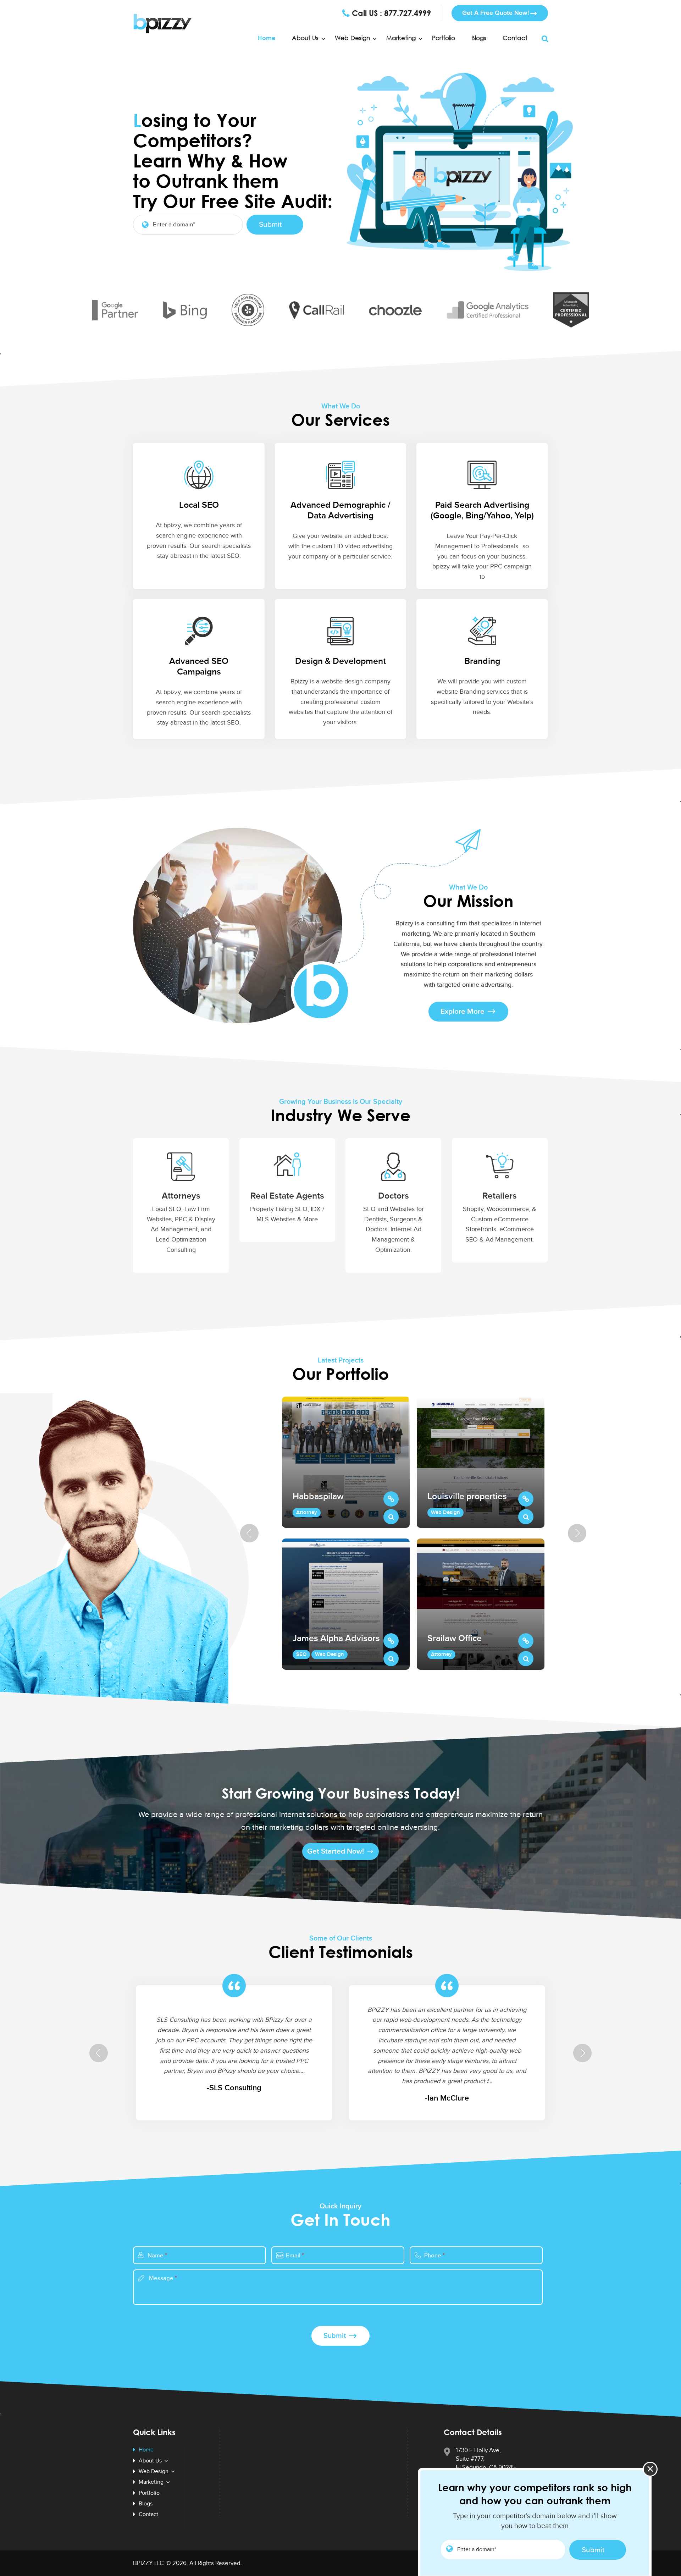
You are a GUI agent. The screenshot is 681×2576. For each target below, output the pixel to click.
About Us (305, 38)
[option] (346, 1533)
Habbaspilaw (318, 1497)
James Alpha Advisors (336, 1639)
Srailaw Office (455, 1639)
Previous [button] (249, 1533)
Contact (515, 38)
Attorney (307, 1512)
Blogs (479, 38)
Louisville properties (467, 1497)
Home (267, 38)
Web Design (352, 38)
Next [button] (577, 1533)
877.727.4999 (408, 13)
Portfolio (444, 38)
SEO (301, 1654)
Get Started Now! (336, 1851)
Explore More (463, 1011)
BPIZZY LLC (148, 2563)
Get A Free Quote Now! (495, 13)
